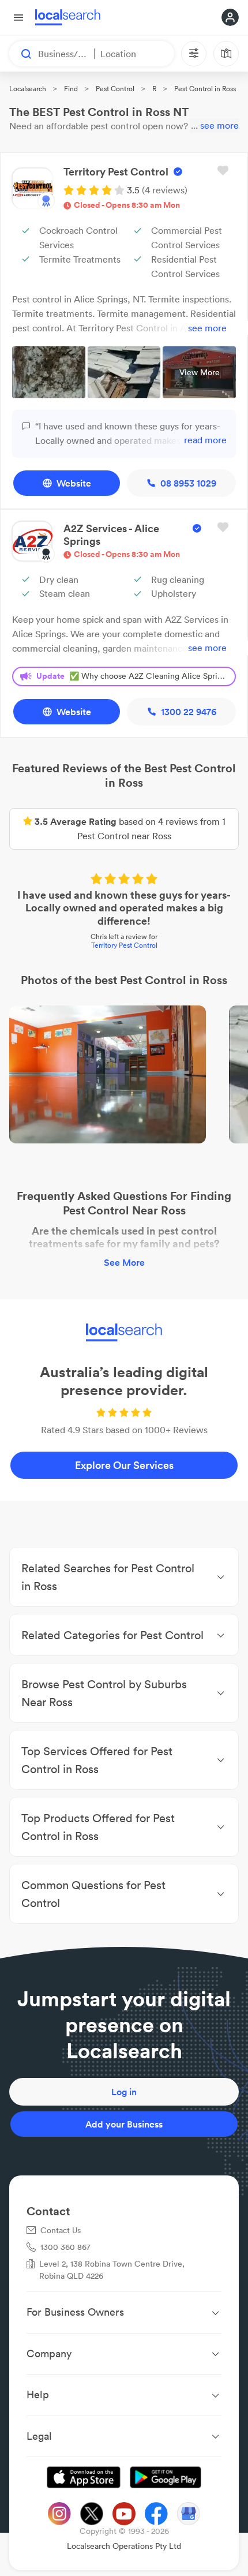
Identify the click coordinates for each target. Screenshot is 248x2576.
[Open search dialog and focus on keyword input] (21, 54)
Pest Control (115, 89)
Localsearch (28, 89)
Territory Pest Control (124, 945)
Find (71, 89)
